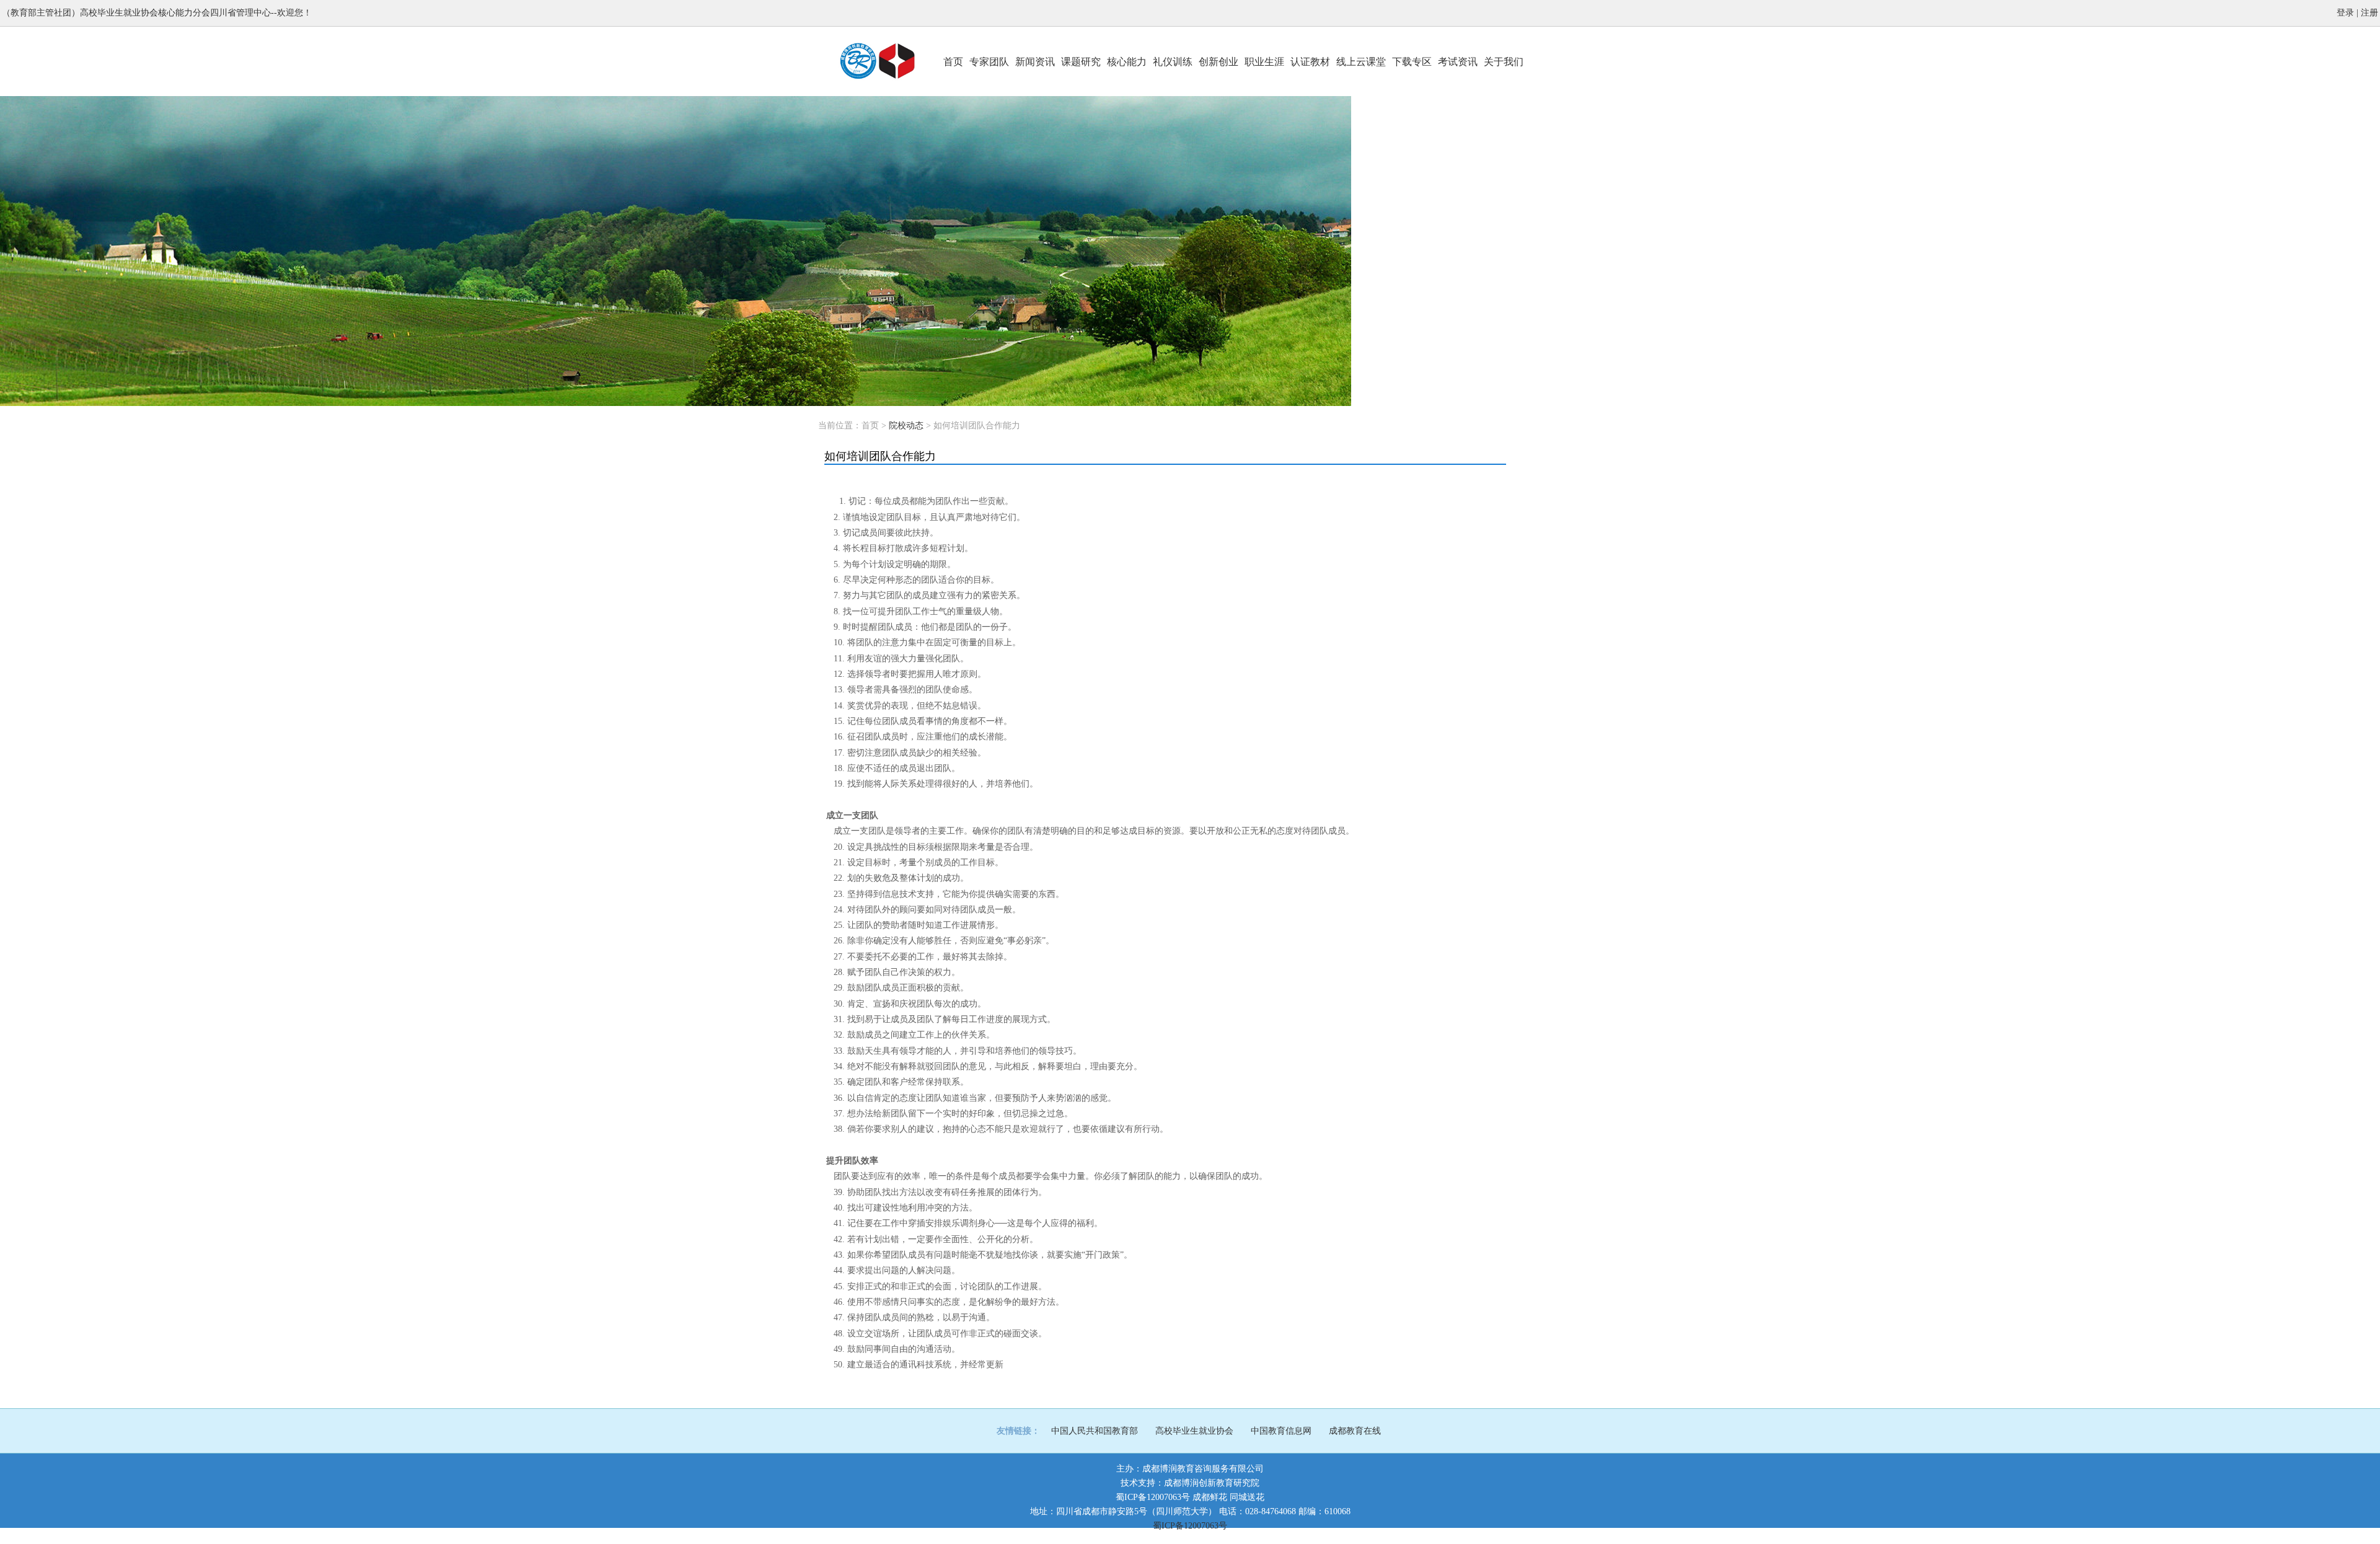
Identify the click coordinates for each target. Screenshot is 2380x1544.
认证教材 (1310, 62)
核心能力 (1127, 62)
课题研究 (1081, 62)
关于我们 (1504, 62)
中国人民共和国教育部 (1095, 1431)
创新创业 (1219, 62)
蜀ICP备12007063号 (1153, 1497)
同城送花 (1247, 1497)
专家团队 (989, 62)
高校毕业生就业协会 (1194, 1431)
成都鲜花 (1210, 1497)
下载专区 (1412, 62)
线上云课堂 (1361, 62)
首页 (953, 62)
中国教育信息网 (1281, 1431)
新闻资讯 (1035, 62)
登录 (2345, 13)
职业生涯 (1264, 62)
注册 (2369, 13)
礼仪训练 (1173, 62)
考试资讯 (1458, 62)
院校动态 (906, 426)
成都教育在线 (1355, 1431)
